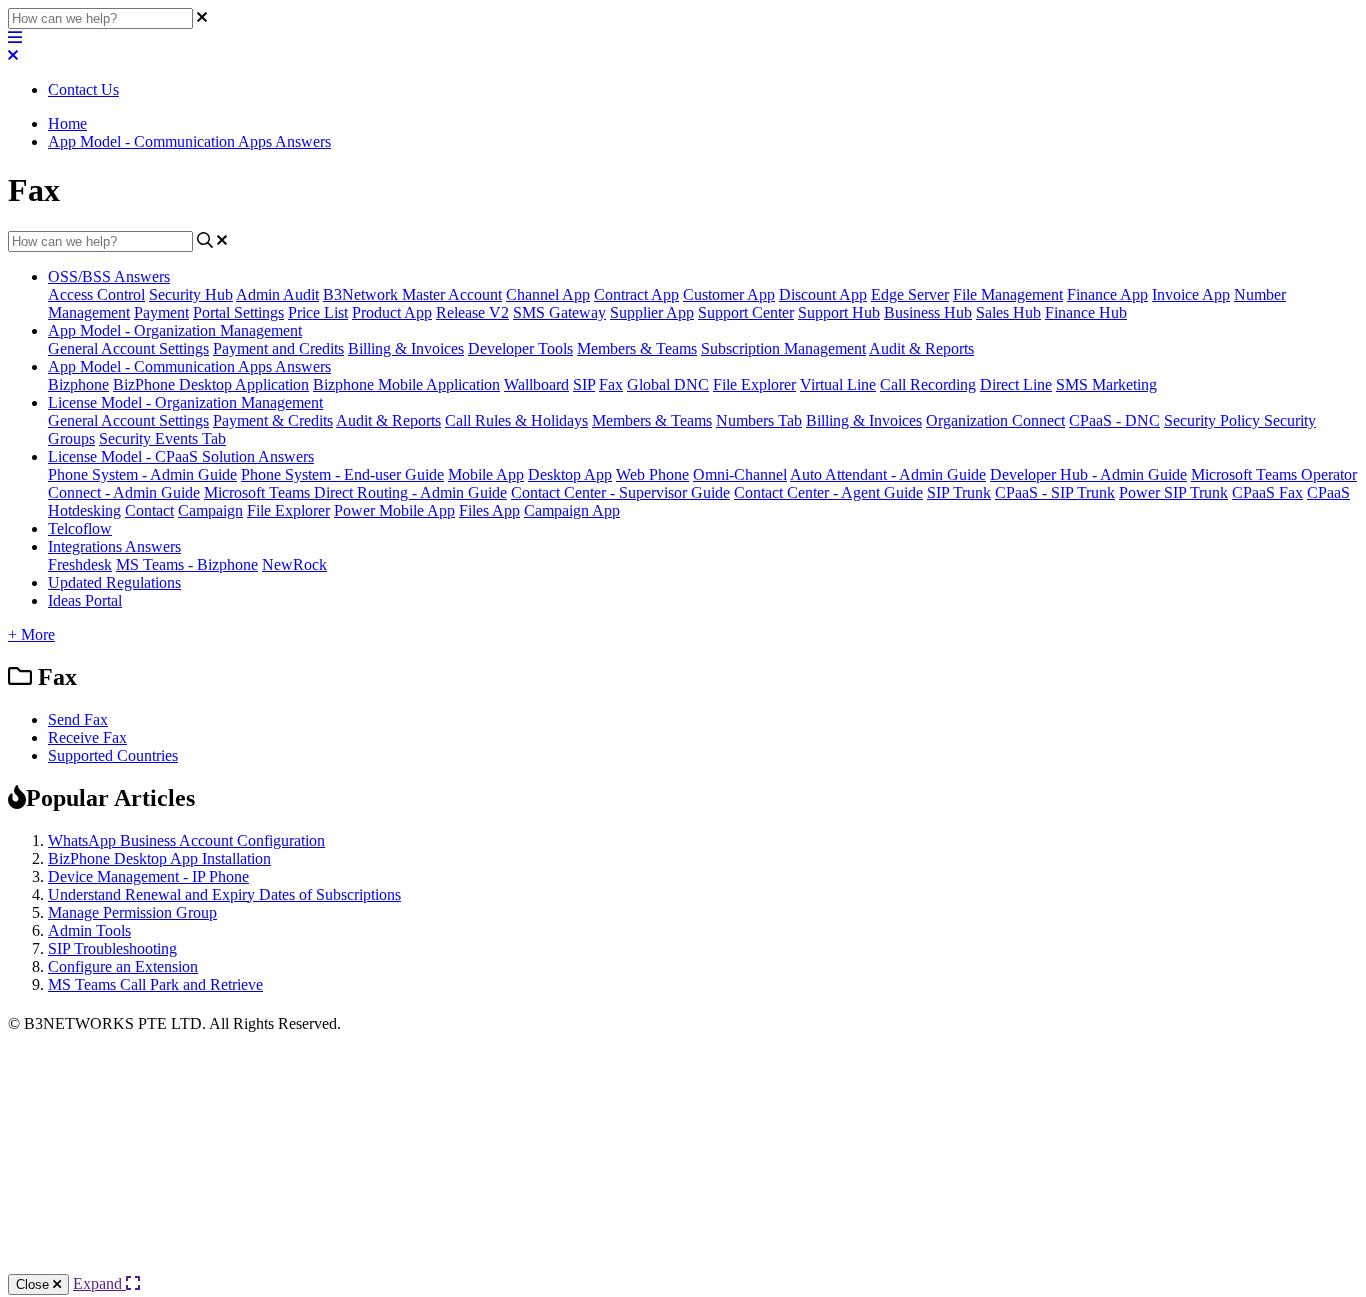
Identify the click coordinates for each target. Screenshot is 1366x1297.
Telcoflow (80, 528)
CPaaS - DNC (1114, 420)
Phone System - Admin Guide (142, 474)
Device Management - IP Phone (148, 876)
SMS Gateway (559, 312)
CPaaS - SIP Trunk (1055, 492)
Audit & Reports (921, 348)
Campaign (210, 510)
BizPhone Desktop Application (211, 384)
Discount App (823, 294)
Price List (318, 312)
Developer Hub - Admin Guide (1088, 474)
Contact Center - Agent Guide (828, 492)
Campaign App (572, 510)
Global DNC (668, 384)
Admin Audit (277, 294)
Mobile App (486, 474)
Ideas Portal (85, 600)
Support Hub (839, 312)
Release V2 (472, 312)
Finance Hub (1086, 312)
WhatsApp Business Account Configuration (186, 840)
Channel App (548, 294)
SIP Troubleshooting (112, 948)
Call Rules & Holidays (516, 420)
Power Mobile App (394, 510)
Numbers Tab (759, 420)
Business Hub (928, 312)
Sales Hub (1008, 312)
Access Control (96, 294)
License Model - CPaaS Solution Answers (181, 456)
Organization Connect (995, 420)
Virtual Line (838, 384)
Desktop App (570, 474)
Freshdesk (80, 564)
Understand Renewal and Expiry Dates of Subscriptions (224, 894)
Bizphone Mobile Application (406, 384)
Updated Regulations (114, 582)
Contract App (636, 294)
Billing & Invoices (406, 348)
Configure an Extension (123, 966)
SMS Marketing (1106, 384)
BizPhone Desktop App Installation (159, 858)
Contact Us (83, 89)
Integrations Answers (114, 546)
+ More (31, 634)
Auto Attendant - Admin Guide (888, 474)
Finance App (1107, 294)
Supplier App (652, 312)
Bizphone (78, 384)
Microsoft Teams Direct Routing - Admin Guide (355, 492)
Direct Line (1016, 384)
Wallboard (536, 384)
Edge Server (910, 294)
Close (34, 1284)
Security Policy (1214, 420)
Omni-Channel (740, 474)
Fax (611, 384)
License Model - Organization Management (185, 402)
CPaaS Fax (1267, 492)
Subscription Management (783, 348)
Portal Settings (238, 312)
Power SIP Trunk (1173, 492)
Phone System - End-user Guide (342, 474)
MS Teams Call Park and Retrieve (155, 984)
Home (67, 123)
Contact (149, 510)
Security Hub (191, 294)
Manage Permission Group (132, 912)
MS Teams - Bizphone (187, 564)
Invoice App (1191, 294)
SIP (584, 384)
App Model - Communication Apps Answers (189, 141)
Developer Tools (520, 348)
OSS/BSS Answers (109, 276)
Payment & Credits (273, 420)
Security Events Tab (162, 438)
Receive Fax (87, 737)
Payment (161, 312)
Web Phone (652, 474)
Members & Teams (637, 348)
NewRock (294, 564)
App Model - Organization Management (175, 330)
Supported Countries (113, 755)
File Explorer (754, 384)
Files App (489, 510)
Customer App (729, 294)
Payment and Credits (278, 348)
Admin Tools (89, 930)
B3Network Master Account (412, 294)
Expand (99, 1283)
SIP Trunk (959, 492)
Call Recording (928, 384)
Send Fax (78, 719)
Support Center (746, 312)
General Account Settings (128, 348)
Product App (392, 312)
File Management (1008, 294)
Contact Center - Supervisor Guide (620, 492)
